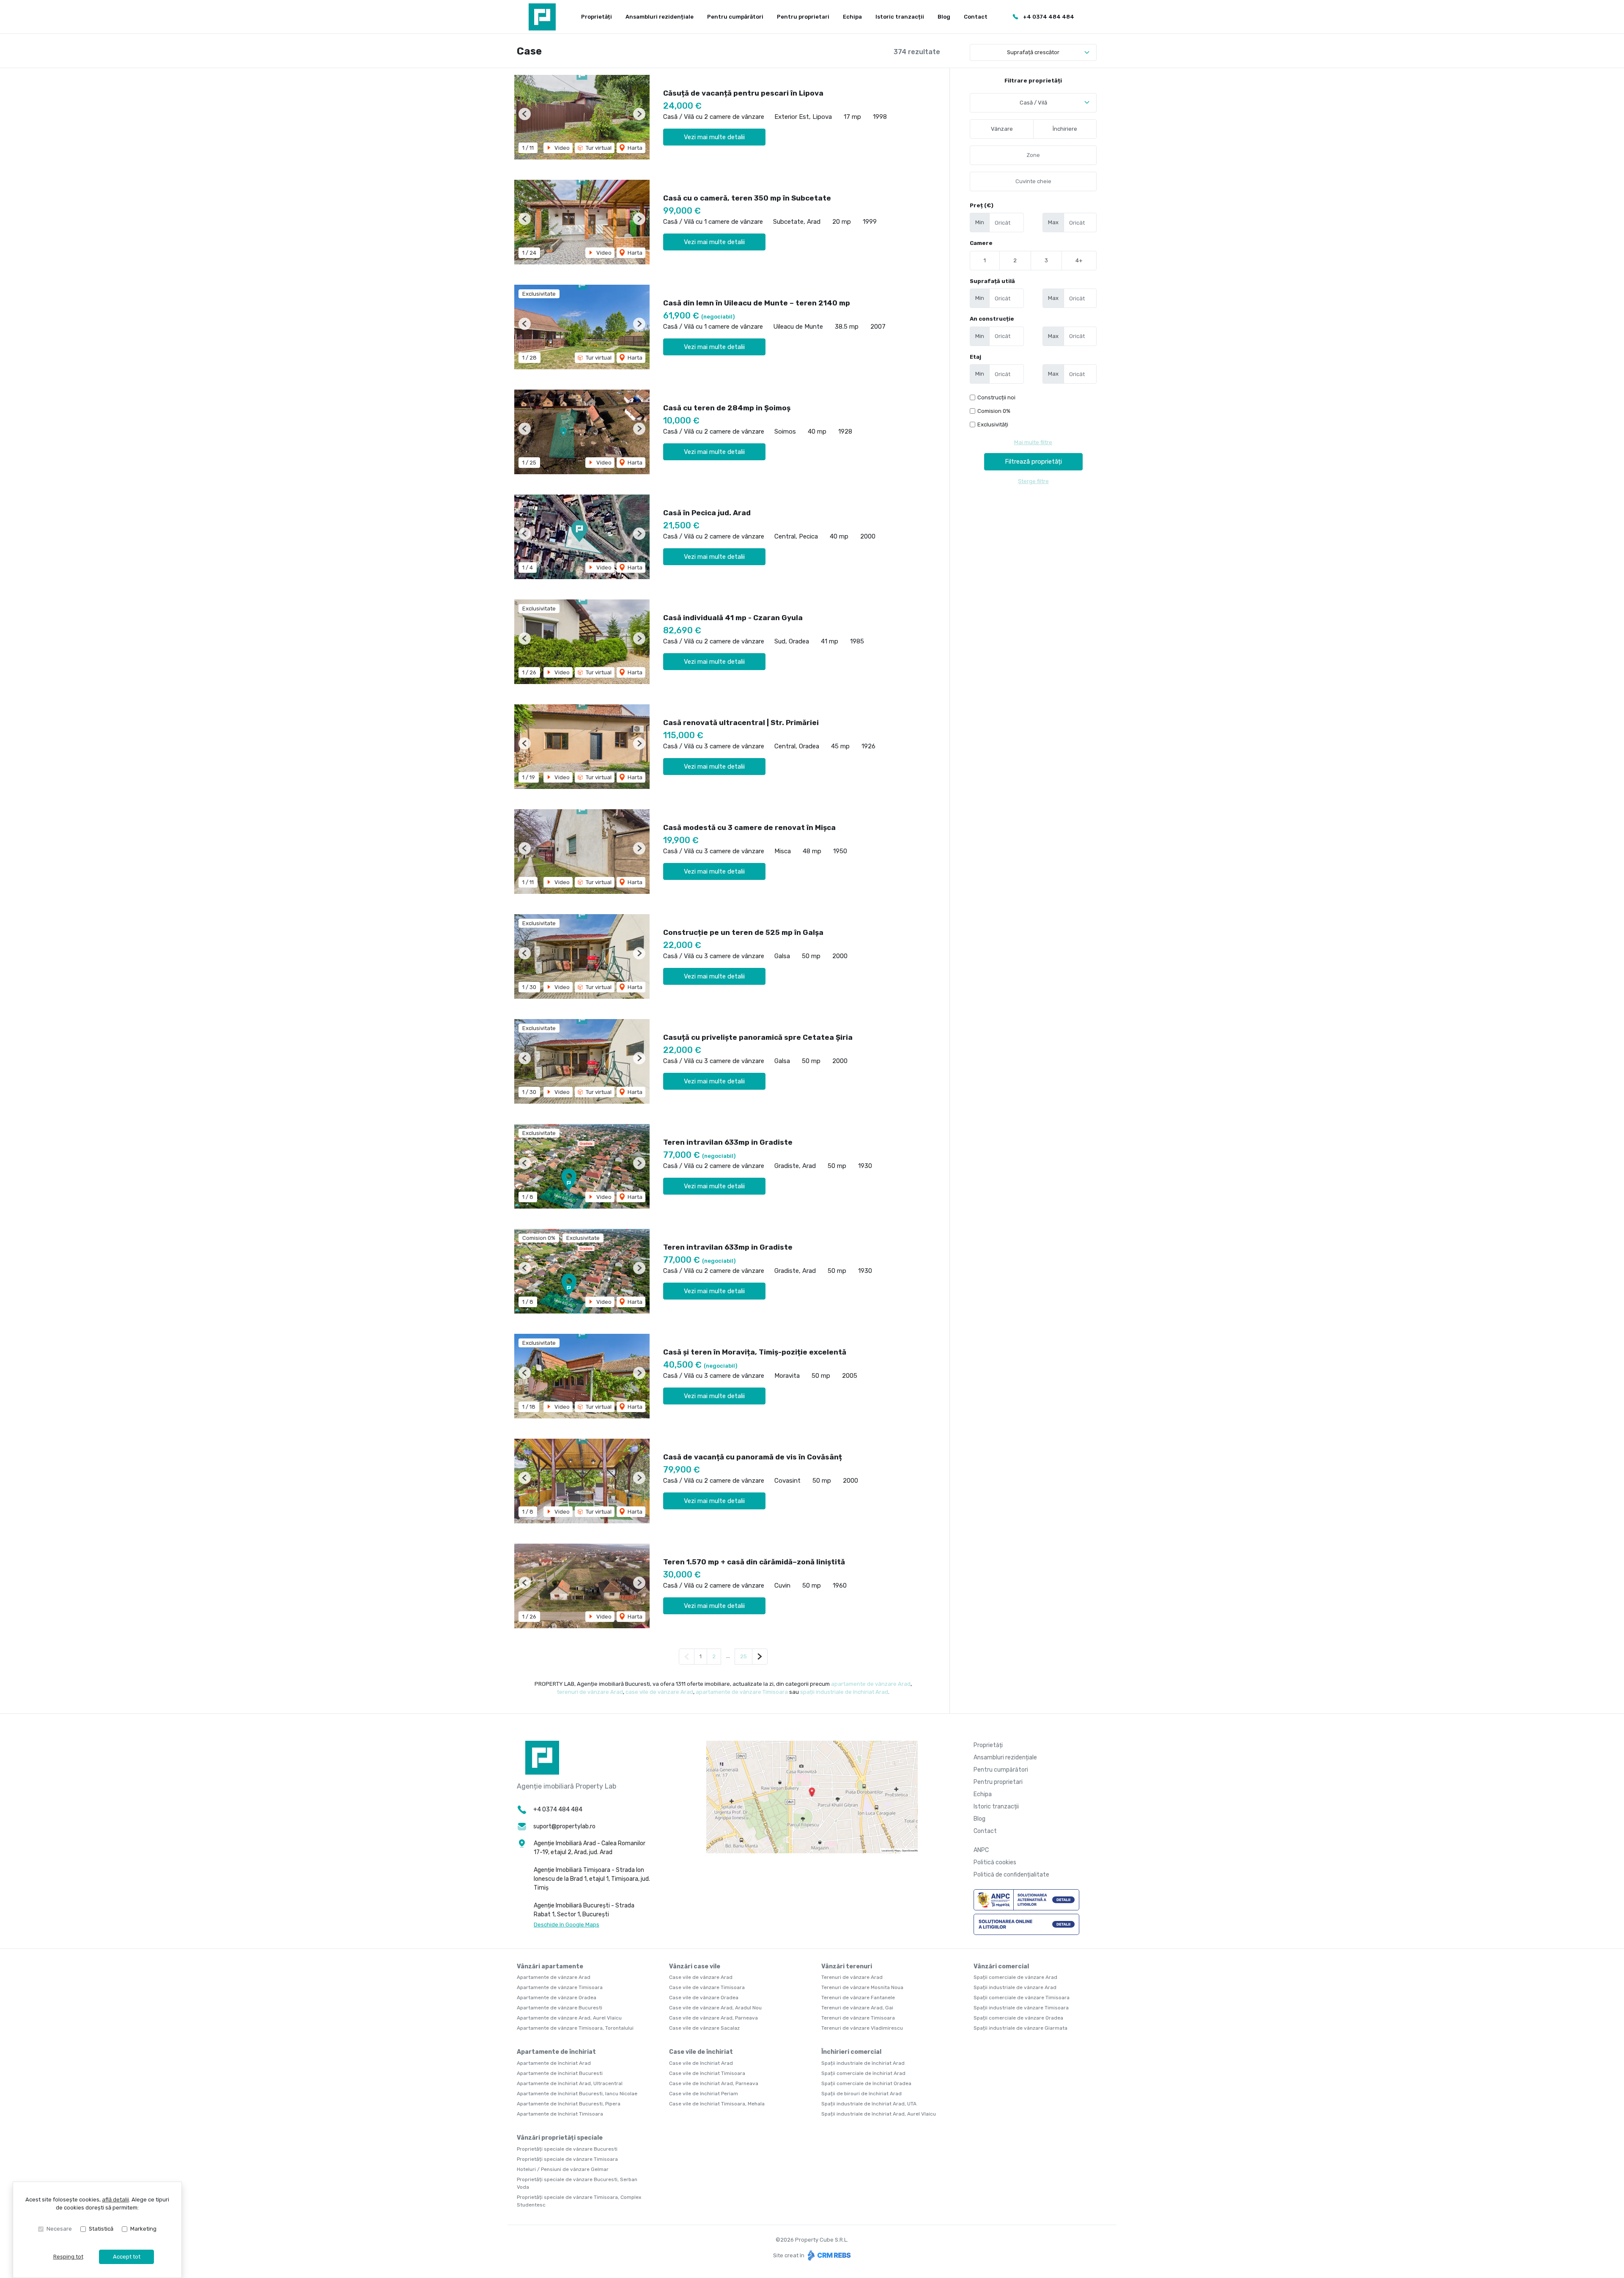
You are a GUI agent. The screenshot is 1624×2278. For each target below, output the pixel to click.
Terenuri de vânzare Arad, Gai (857, 2008)
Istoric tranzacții (900, 17)
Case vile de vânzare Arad (701, 1977)
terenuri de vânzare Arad (590, 1692)
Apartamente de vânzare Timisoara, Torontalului (575, 2028)
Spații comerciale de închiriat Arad (863, 2073)
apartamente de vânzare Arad (871, 1684)
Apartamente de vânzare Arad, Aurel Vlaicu (569, 2018)
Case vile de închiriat (701, 2052)
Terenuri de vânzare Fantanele (858, 1998)
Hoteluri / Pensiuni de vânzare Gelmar (563, 2169)
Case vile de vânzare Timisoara (707, 1987)
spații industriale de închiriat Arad (844, 1692)
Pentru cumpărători (735, 17)
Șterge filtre (1033, 481)
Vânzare (1002, 129)
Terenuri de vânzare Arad (852, 1977)
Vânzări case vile (695, 1966)
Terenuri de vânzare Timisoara (858, 2018)
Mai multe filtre (1033, 442)
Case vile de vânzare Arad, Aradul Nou (715, 2008)
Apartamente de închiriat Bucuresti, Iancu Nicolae (577, 2094)
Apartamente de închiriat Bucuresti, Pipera (569, 2104)
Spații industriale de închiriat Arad (863, 2063)
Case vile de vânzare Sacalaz (704, 2028)
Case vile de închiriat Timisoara (707, 2073)
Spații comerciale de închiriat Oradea (866, 2083)
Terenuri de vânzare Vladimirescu (862, 2028)
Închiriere (1065, 129)
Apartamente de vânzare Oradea (557, 1998)
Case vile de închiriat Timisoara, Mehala (717, 2104)
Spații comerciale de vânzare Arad (1015, 1977)
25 (743, 1656)
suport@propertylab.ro (564, 1826)
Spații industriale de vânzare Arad (1015, 1987)
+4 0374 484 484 (1049, 17)
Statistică (101, 2229)
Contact (976, 17)
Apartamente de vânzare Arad (554, 1977)
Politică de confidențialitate (1011, 1875)
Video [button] (561, 148)
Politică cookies (995, 1862)
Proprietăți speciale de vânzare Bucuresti (567, 2149)
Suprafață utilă (992, 281)
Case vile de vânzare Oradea (704, 1998)
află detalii (115, 2200)
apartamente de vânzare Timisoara (742, 1692)
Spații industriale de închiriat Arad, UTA (869, 2104)
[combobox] (1033, 103)
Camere (981, 243)
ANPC (981, 1850)
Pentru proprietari (803, 17)
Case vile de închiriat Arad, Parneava (714, 2083)
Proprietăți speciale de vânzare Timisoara (567, 2159)
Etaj (975, 357)
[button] (525, 114)
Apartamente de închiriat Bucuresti (560, 2073)
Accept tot (127, 2257)
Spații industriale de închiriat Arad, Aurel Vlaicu (879, 2114)
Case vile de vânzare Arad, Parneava (713, 2018)
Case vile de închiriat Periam (704, 2094)
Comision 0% (994, 411)
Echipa (852, 17)
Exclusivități (993, 425)
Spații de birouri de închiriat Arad (861, 2094)
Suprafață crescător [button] (1033, 52)
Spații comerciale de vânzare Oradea (1018, 2018)
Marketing (143, 2229)
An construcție (992, 319)
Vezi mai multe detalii (714, 137)
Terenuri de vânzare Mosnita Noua (862, 1987)
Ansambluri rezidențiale (660, 17)
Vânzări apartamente (550, 1966)
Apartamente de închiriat (556, 2052)
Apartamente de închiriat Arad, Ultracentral (570, 2083)
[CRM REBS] (828, 2255)
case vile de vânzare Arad (659, 1692)
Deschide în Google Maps (566, 1925)
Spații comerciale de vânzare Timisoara (1022, 1998)
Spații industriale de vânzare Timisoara (1021, 2008)
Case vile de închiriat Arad (701, 2063)
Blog (944, 17)
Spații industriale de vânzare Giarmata (1020, 2028)
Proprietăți (597, 17)
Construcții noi (996, 397)
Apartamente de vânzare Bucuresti (560, 2008)
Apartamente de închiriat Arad (554, 2063)
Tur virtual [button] (598, 148)
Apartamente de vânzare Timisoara (560, 1987)
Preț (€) (982, 205)
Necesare (59, 2229)
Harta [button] (634, 148)
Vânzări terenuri (847, 1966)
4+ (1079, 260)
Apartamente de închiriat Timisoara (560, 2114)
